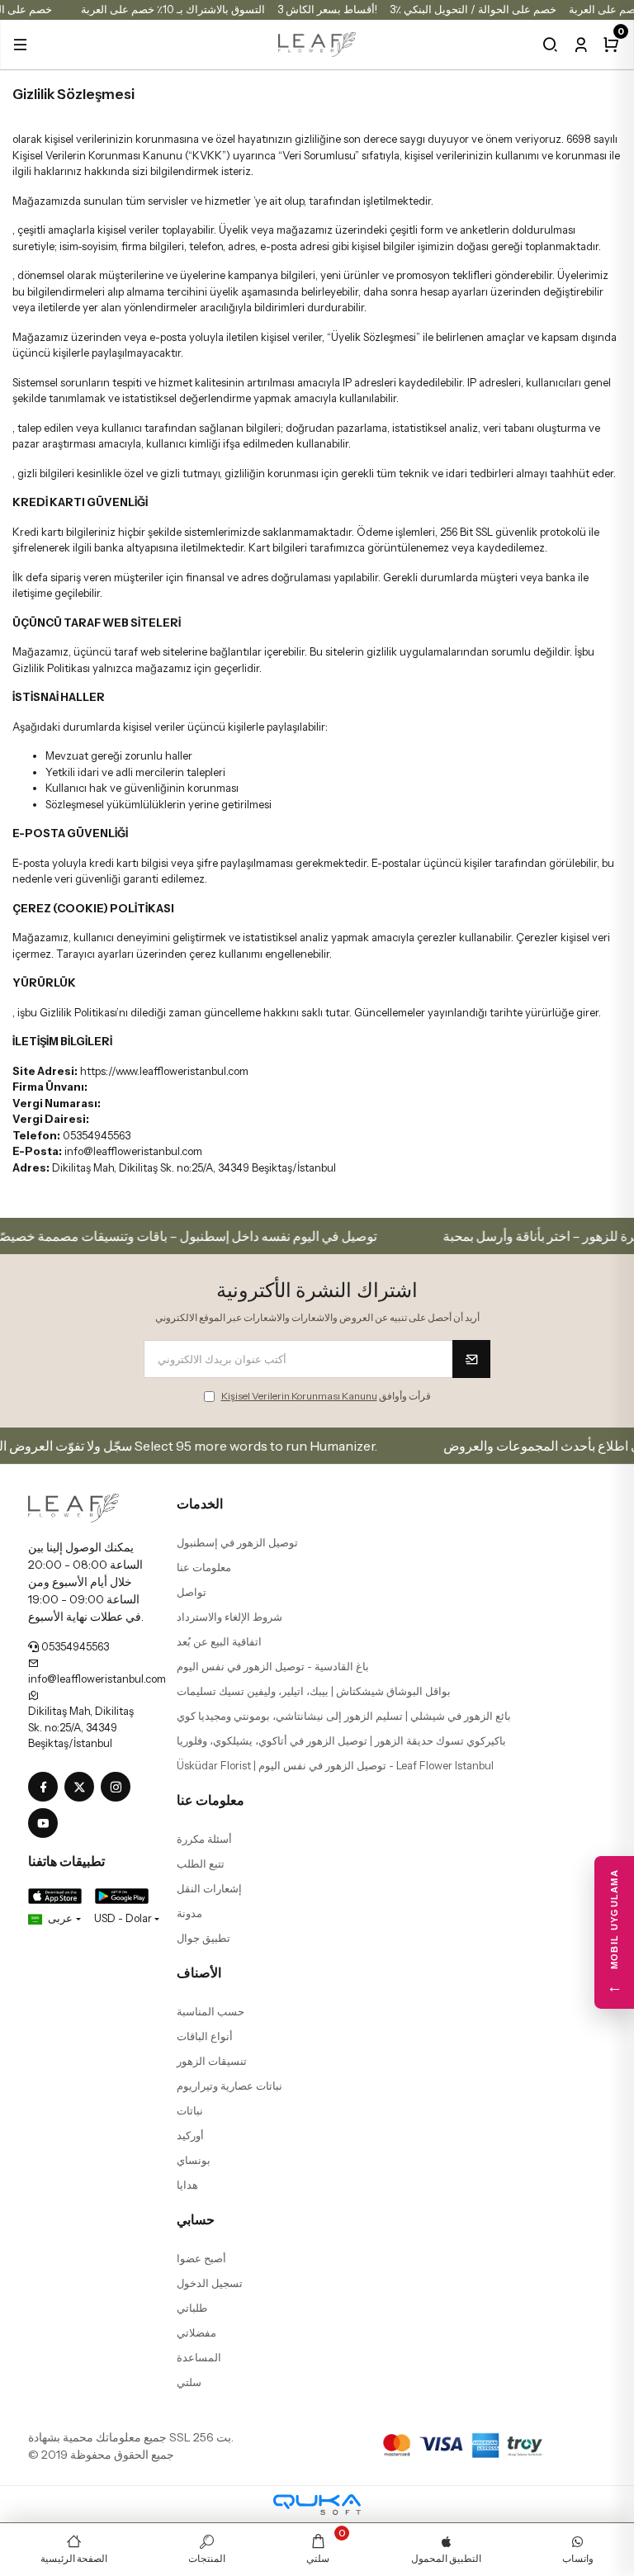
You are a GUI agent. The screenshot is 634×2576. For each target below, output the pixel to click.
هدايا (187, 2185)
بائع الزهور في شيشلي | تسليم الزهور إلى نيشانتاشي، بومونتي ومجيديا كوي (344, 1716)
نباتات (190, 2110)
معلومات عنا (204, 1567)
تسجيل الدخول (210, 2283)
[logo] (317, 43)
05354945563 (74, 1646)
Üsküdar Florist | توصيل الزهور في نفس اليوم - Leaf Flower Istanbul (335, 1765)
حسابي (196, 2219)
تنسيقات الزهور (212, 2061)
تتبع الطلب (201, 1863)
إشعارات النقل (209, 1888)
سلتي (189, 2382)
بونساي (194, 2160)
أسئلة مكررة (204, 1839)
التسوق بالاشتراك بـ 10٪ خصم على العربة (173, 9)
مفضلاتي (196, 2332)
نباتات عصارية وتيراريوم (229, 2086)
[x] (83, 1788)
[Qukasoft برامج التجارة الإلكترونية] (317, 2505)
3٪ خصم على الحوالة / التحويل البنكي (473, 9)
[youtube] (46, 1824)
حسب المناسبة (211, 2011)
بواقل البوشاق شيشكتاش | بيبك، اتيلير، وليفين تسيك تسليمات (314, 1691)
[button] (20, 45)
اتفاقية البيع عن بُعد (219, 1641)
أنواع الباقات (205, 2036)
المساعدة (199, 2357)
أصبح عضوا (201, 2258)
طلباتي (192, 2308)
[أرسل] (471, 1359)
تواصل (192, 1592)
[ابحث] (550, 45)
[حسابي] (581, 45)
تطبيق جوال (203, 1938)
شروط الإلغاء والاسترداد (229, 1617)
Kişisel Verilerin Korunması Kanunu (299, 1396)
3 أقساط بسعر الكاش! (327, 9)
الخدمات (200, 1503)
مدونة (189, 1913)
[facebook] (46, 1788)
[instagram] (119, 1788)
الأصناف (199, 1972)
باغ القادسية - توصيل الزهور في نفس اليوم (273, 1666)
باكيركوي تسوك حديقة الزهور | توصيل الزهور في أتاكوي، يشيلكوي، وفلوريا (341, 1740)
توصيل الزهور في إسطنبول (237, 1542)
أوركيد (190, 2135)
